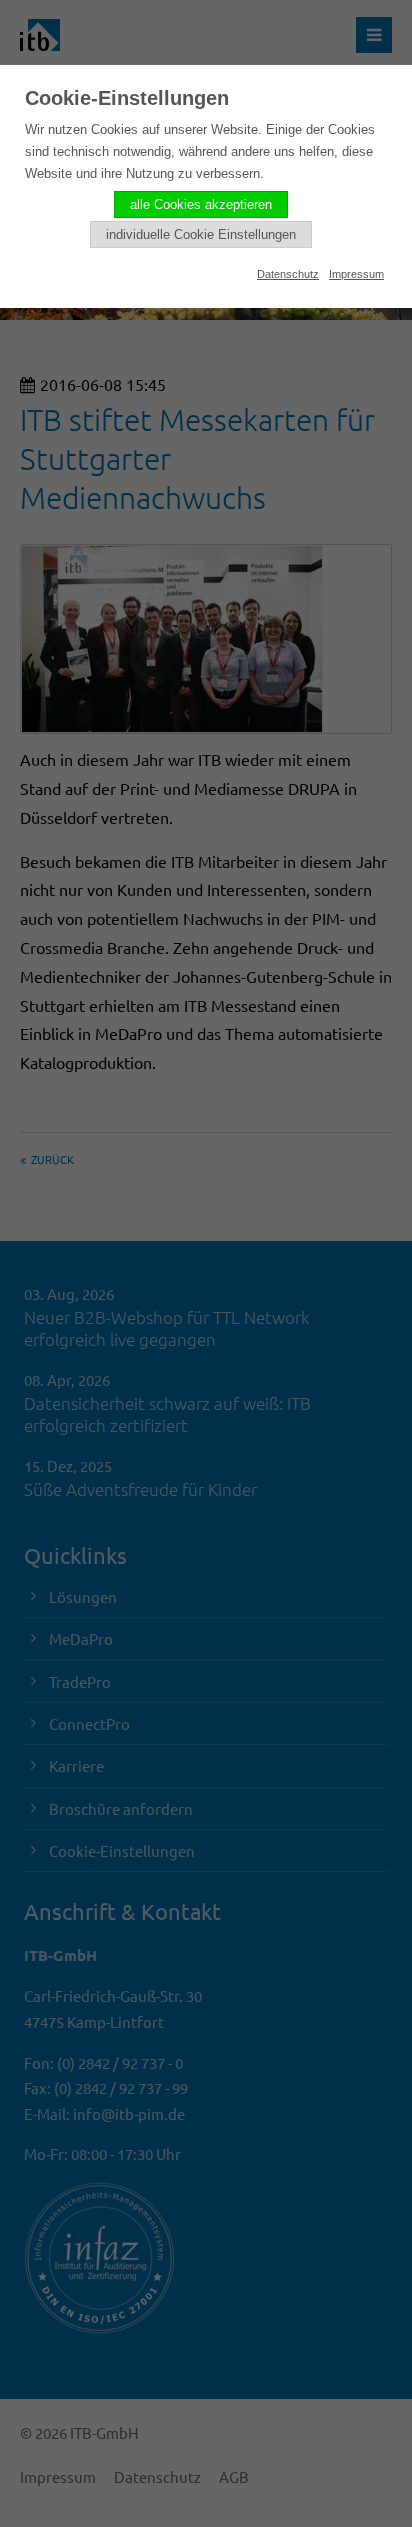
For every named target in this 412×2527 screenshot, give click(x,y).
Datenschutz (288, 274)
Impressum (356, 274)
